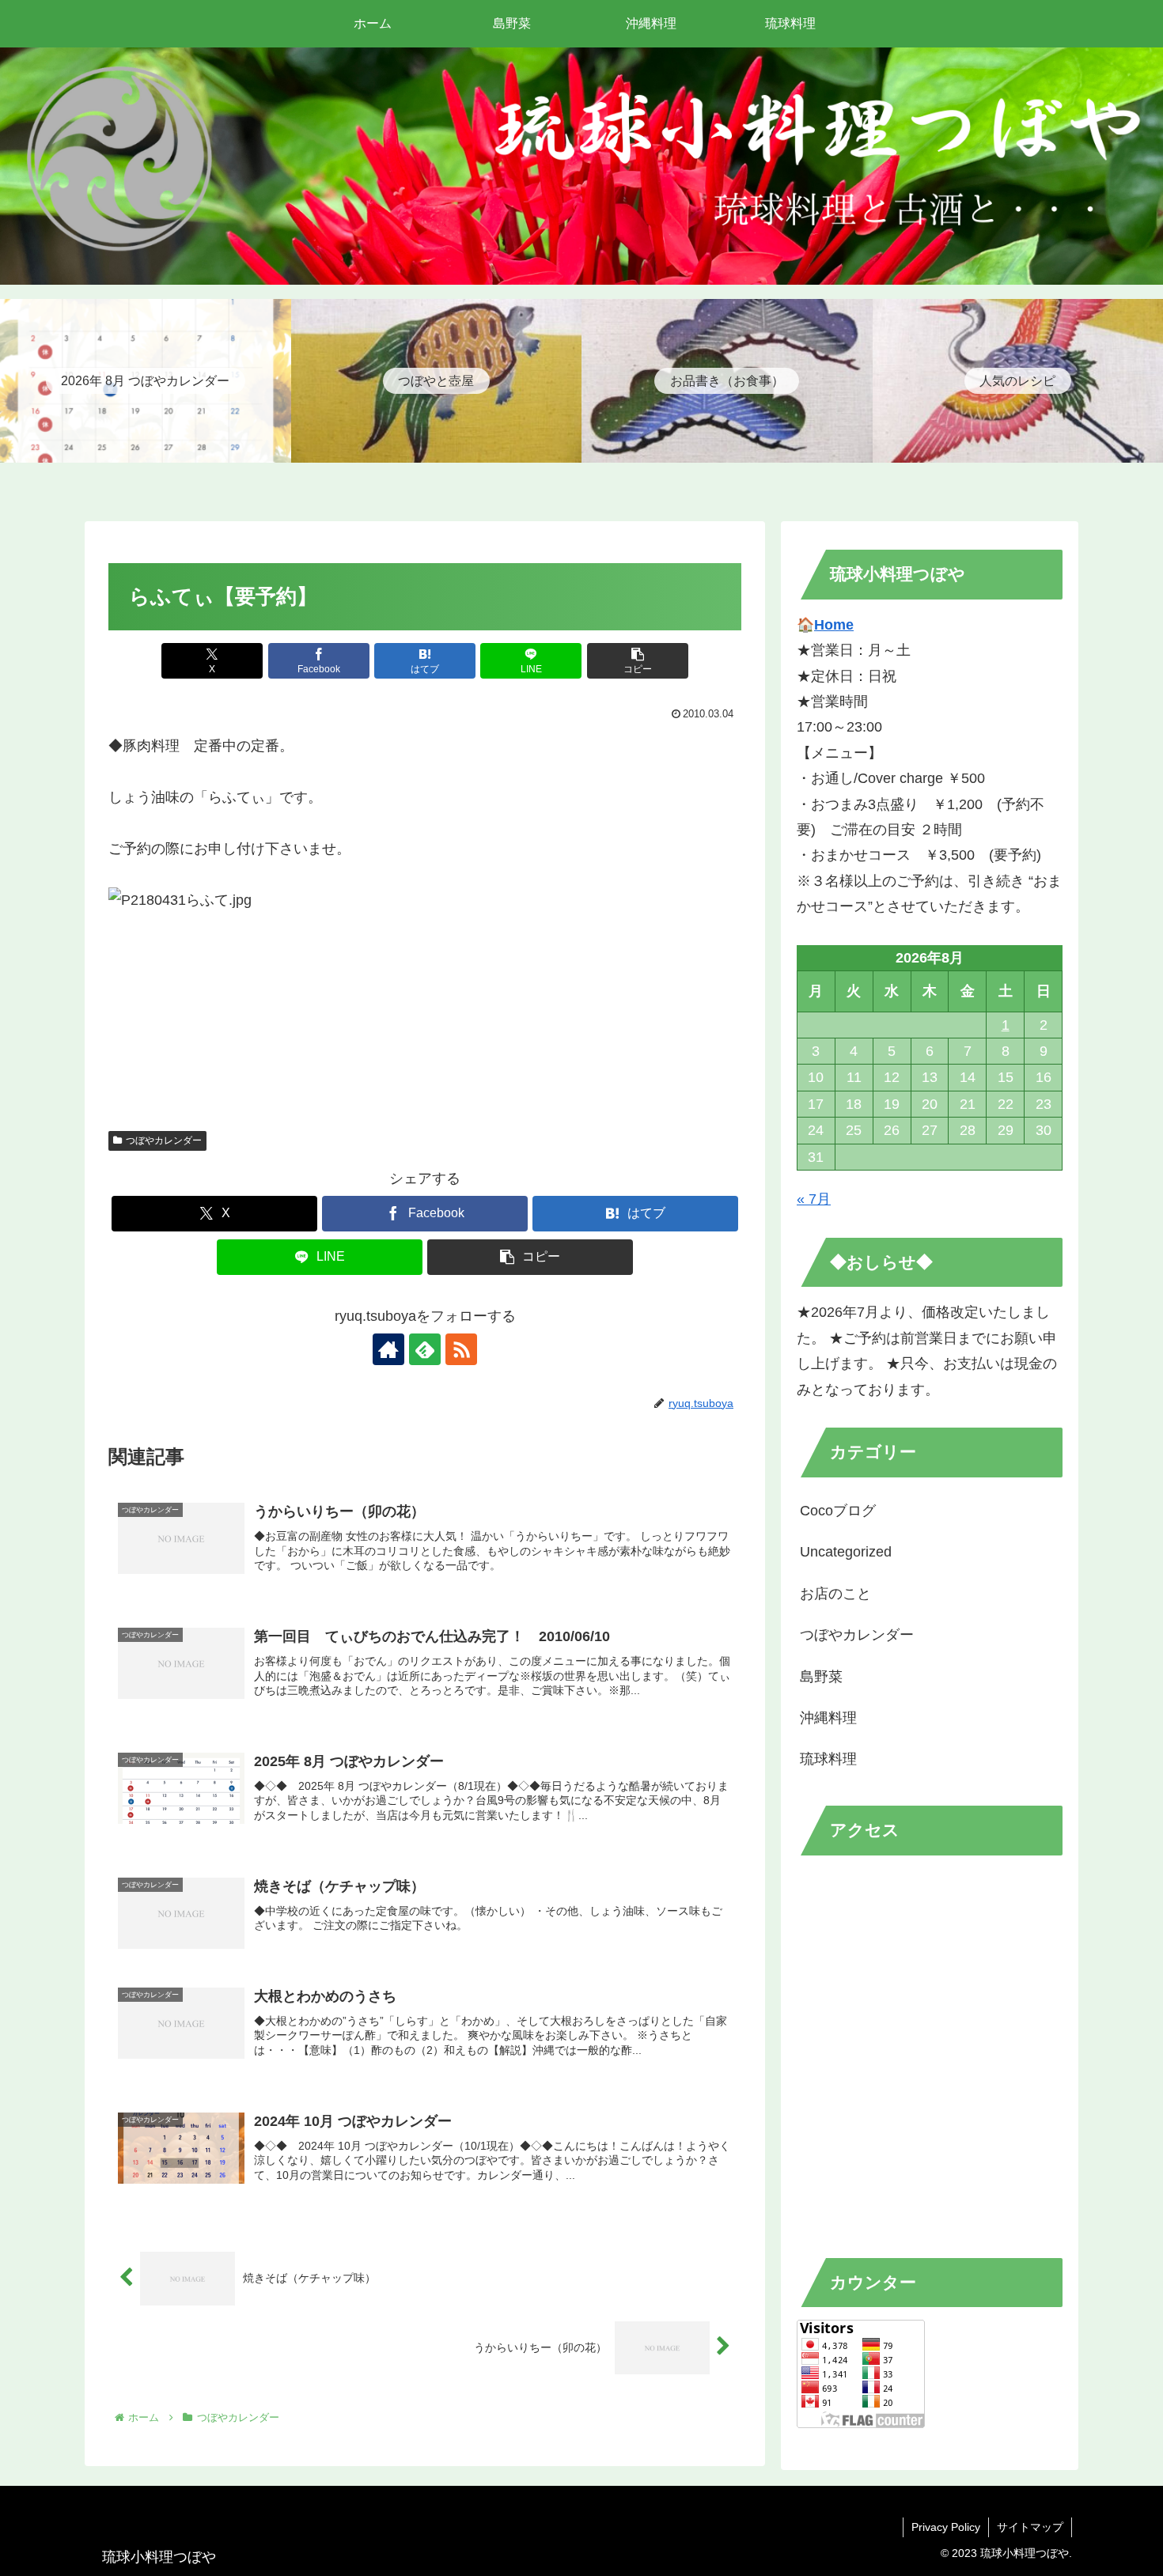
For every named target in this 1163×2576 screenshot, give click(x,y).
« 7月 (814, 1199)
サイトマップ (1030, 2527)
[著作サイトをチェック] (388, 1349)
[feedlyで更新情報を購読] (425, 1349)
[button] (638, 661)
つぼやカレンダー (164, 1140)
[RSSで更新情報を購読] (461, 1349)
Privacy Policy (946, 2527)
